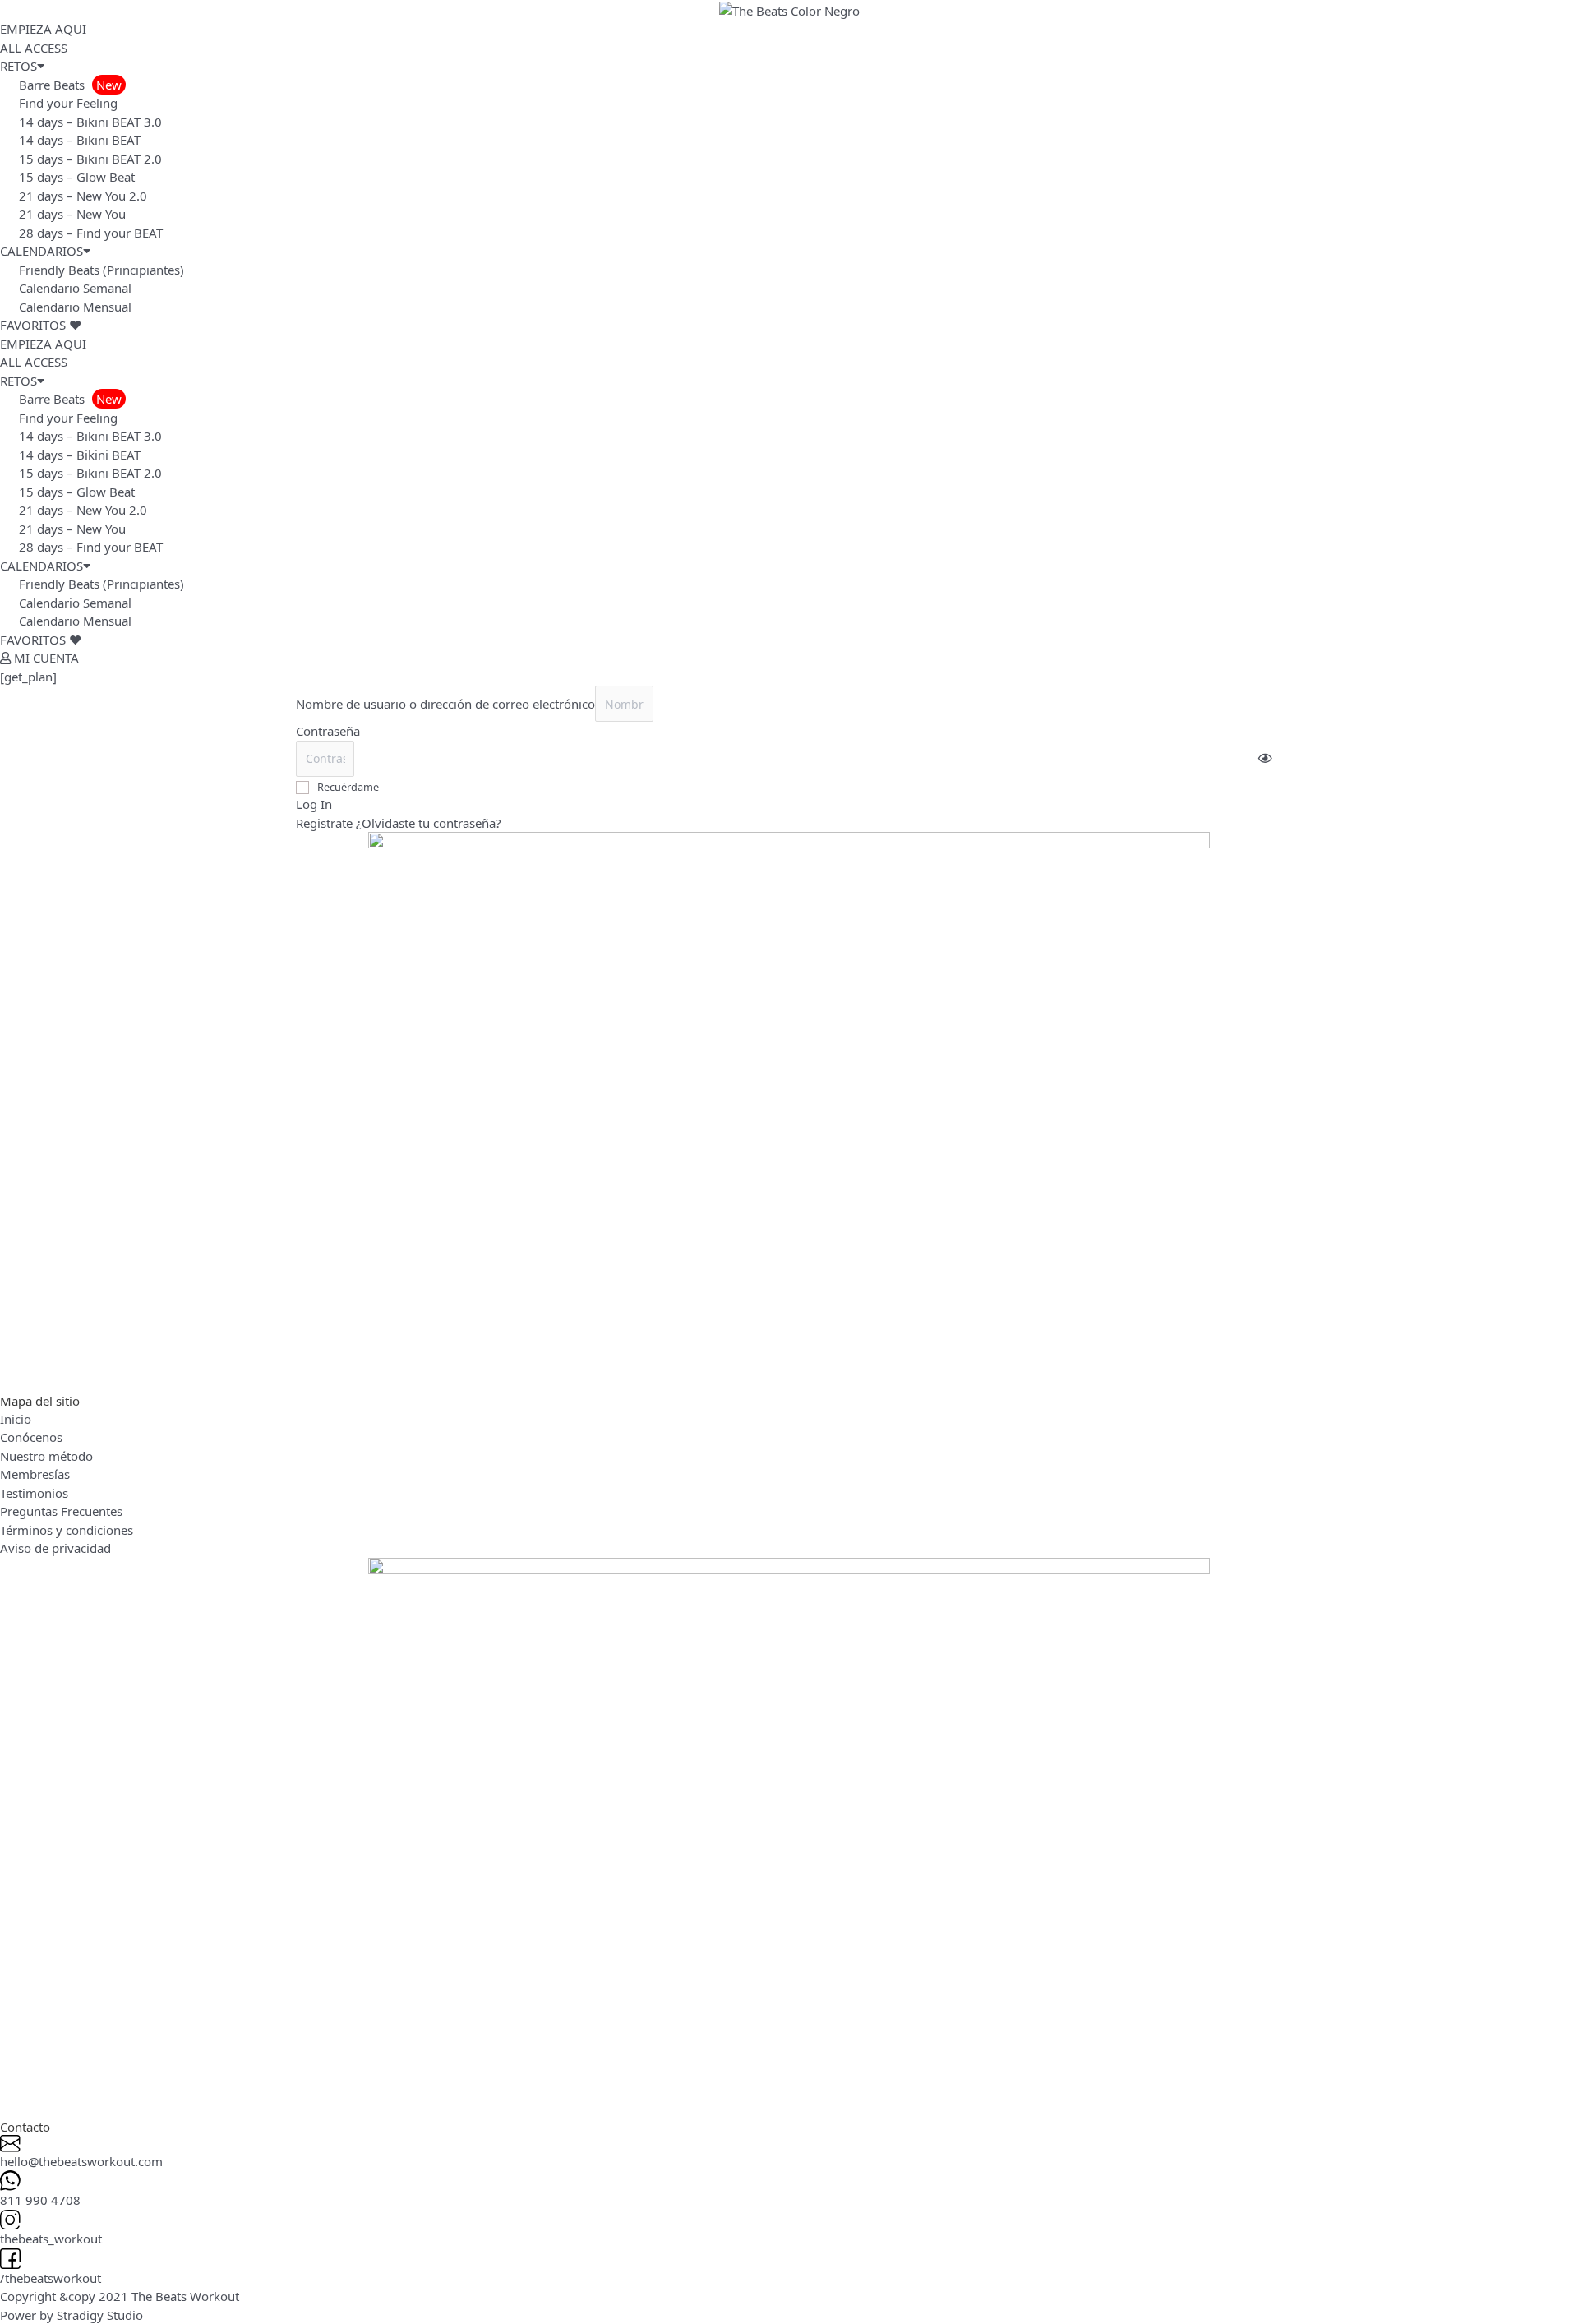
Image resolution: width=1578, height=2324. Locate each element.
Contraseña (328, 731)
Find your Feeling (68, 103)
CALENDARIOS (42, 251)
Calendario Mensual (75, 307)
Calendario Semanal (75, 288)
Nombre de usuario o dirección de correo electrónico (445, 704)
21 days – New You (72, 214)
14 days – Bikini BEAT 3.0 (90, 122)
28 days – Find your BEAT (91, 233)
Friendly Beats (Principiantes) (102, 270)
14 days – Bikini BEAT (80, 140)
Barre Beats (70, 85)
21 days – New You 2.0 (83, 196)
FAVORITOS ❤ (41, 325)
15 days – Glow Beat (77, 177)
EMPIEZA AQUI (43, 29)
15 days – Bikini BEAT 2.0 (90, 159)
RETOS (18, 66)
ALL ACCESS (34, 48)
